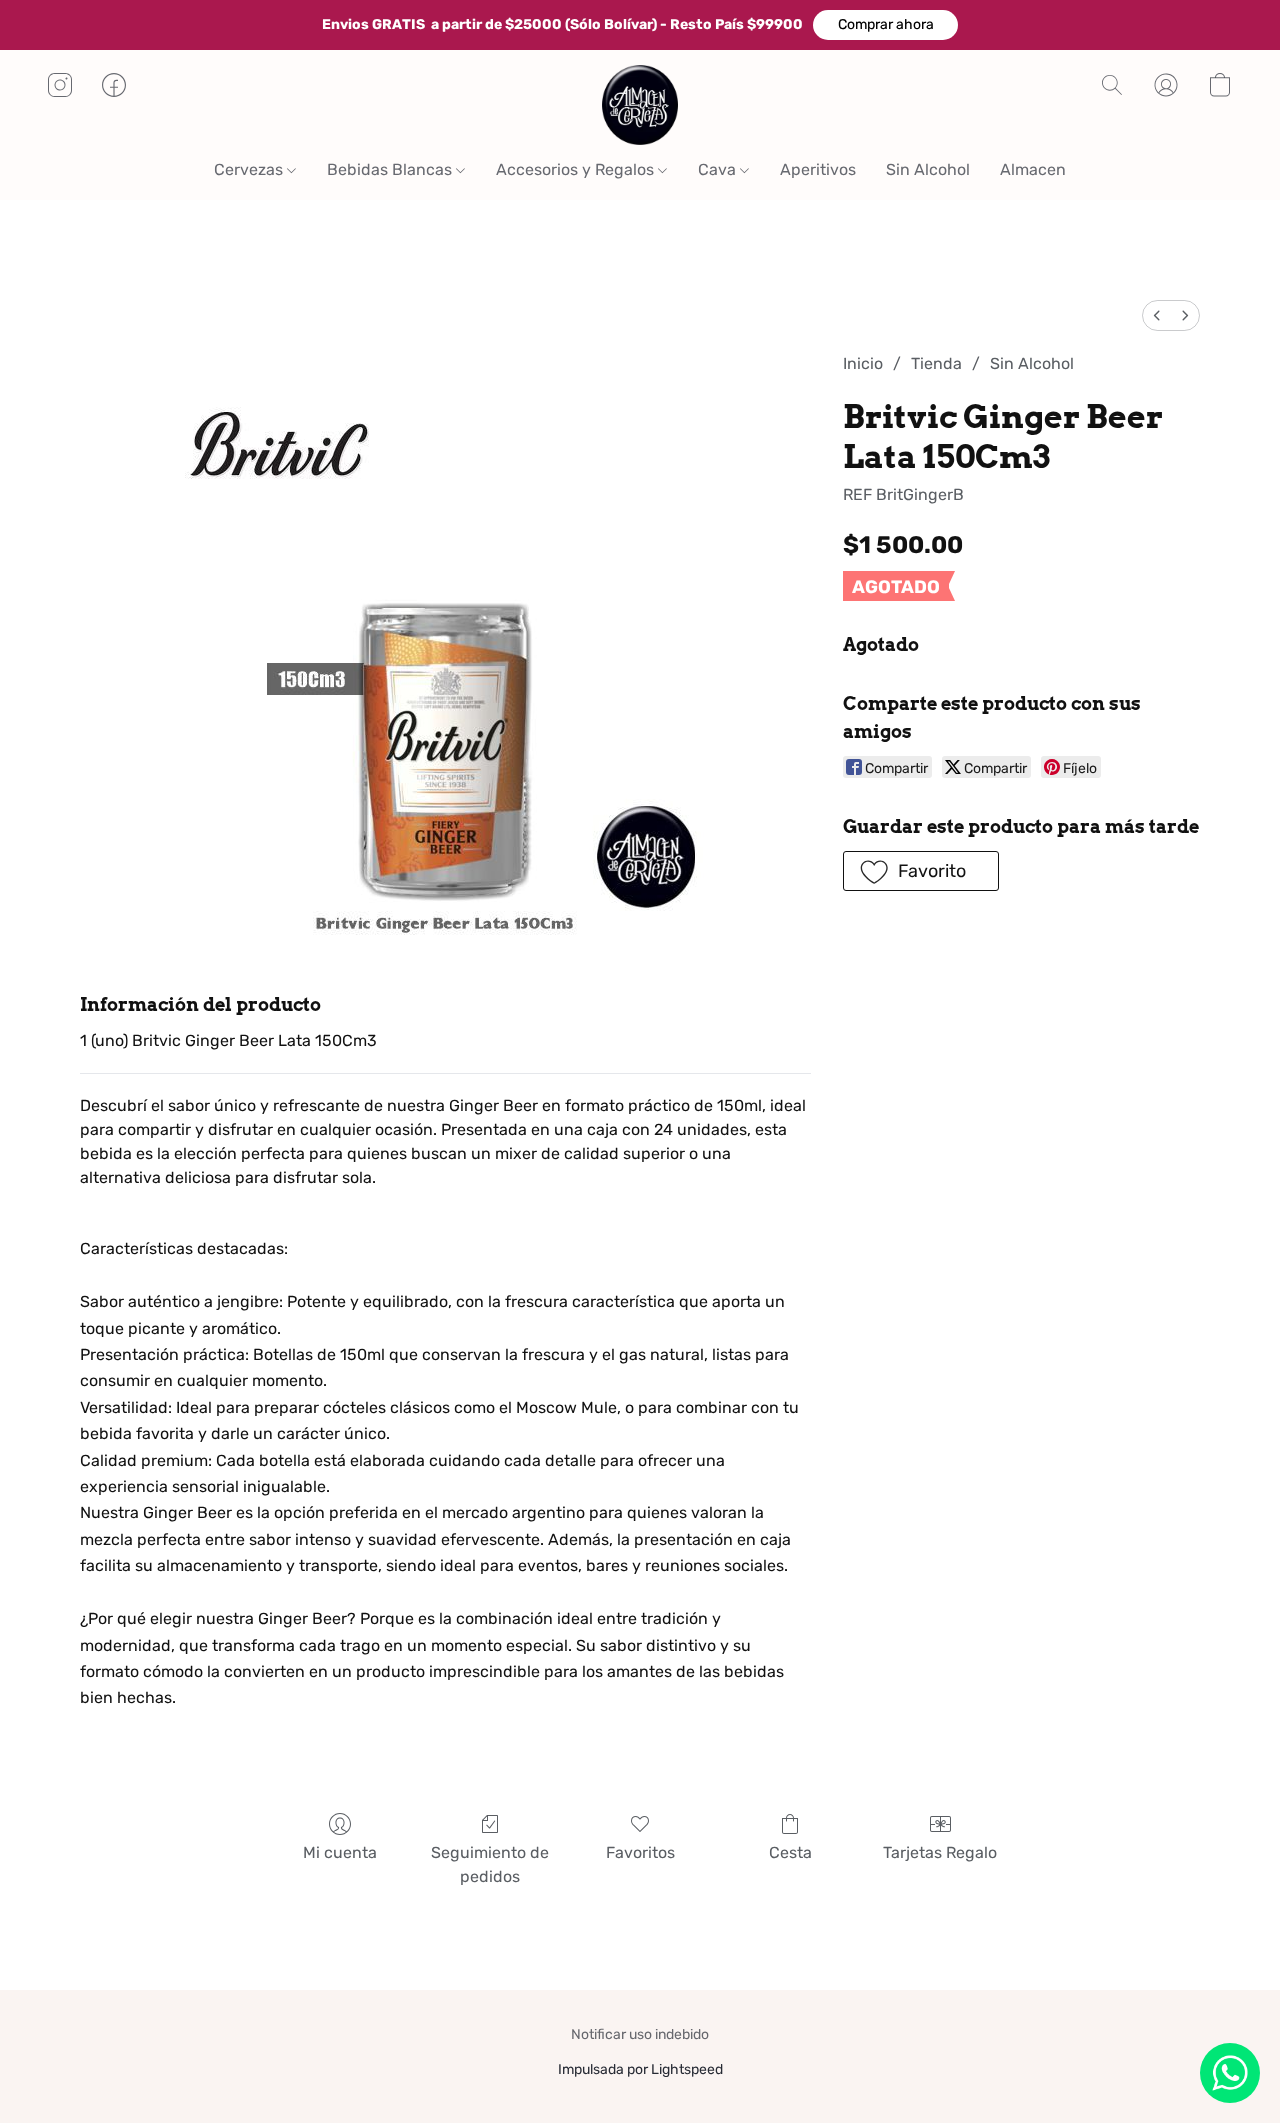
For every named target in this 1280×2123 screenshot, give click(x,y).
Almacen (1033, 169)
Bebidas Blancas (391, 169)
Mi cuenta (340, 1852)
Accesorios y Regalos (577, 169)
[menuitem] (1157, 315)
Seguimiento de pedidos (490, 1864)
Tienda (936, 363)
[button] (885, 25)
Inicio (863, 363)
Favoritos (640, 1852)
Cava (719, 169)
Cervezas (250, 169)
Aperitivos (818, 169)
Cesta (790, 1852)
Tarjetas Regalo (940, 1852)
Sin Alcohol (928, 169)
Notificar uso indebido (640, 2034)
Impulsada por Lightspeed (640, 2069)
